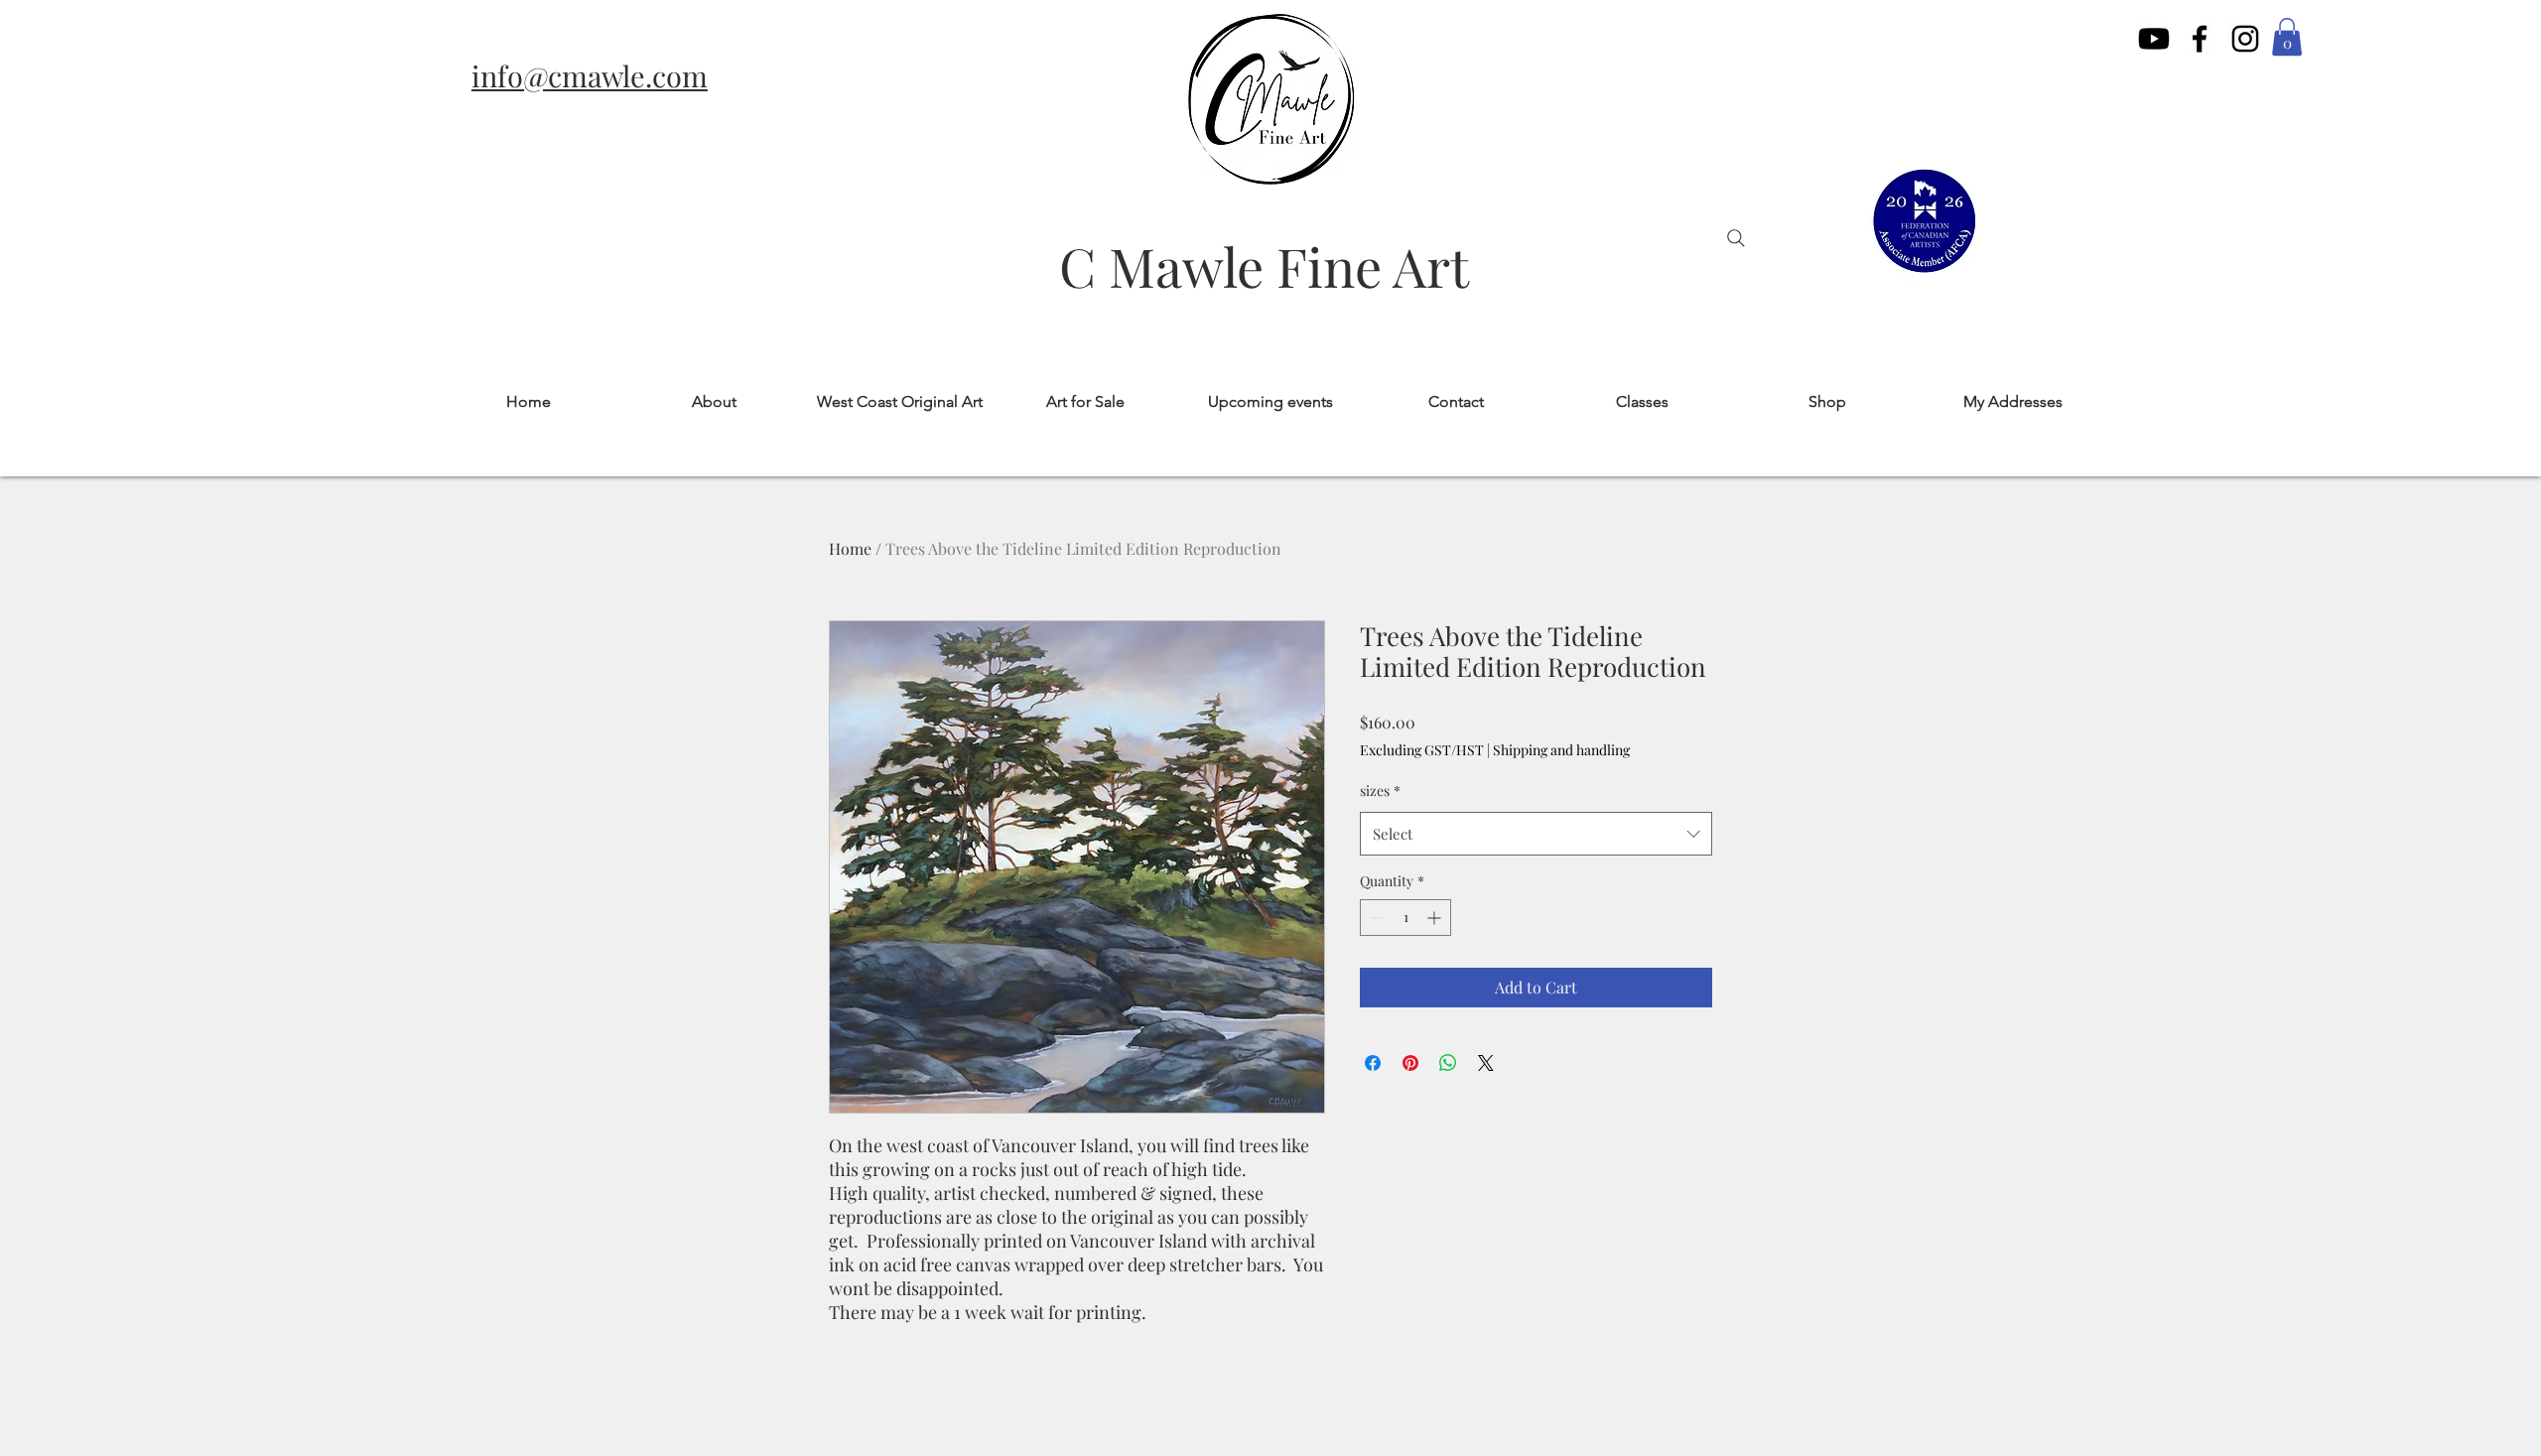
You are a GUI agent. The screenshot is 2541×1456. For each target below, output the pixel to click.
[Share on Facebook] (1373, 1063)
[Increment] (1436, 918)
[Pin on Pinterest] (1410, 1063)
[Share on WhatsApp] (1448, 1063)
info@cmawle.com (590, 75)
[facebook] (2200, 39)
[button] (2287, 37)
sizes (1380, 791)
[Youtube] (2154, 39)
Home (850, 548)
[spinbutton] (1405, 918)
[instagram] (2245, 39)
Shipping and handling (1561, 750)
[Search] (1736, 238)
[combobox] (1536, 834)
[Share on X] (1486, 1063)
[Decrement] (1375, 918)
